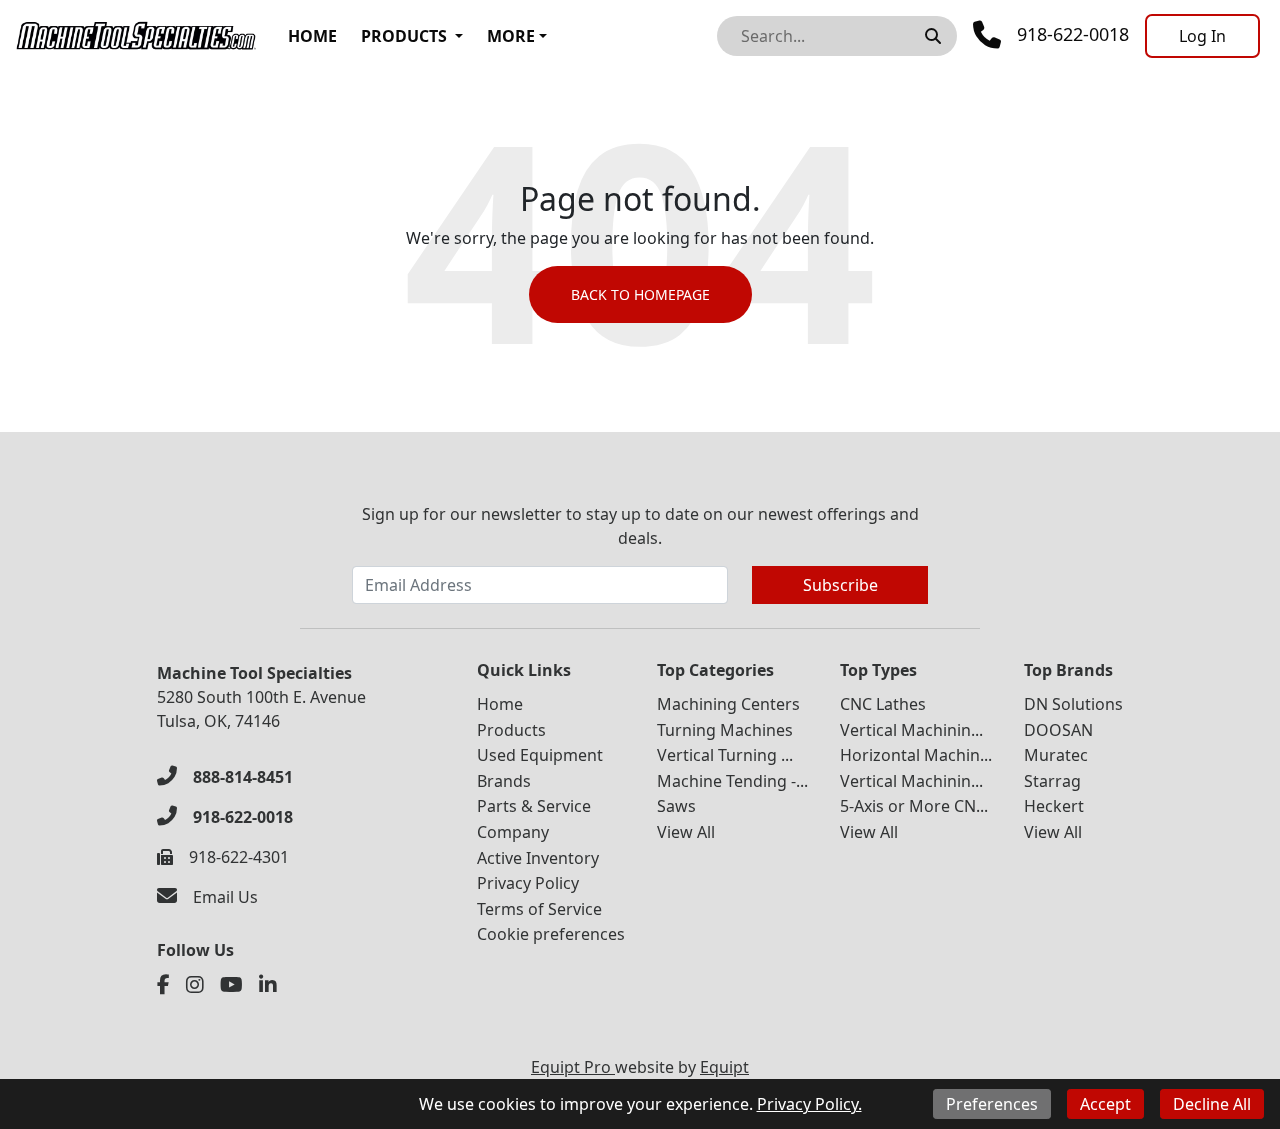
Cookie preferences (551, 934)
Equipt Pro (573, 1067)
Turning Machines (725, 730)
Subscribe (840, 585)
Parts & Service (534, 806)
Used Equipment (540, 755)
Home (312, 36)
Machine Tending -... (732, 781)
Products (404, 36)
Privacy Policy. (809, 1104)
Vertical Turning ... (725, 755)
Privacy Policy (528, 883)
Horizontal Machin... (916, 755)
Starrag (1052, 781)
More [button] (511, 36)
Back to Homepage (640, 294)
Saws (676, 806)
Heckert (1054, 806)
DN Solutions (1073, 704)
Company (513, 832)
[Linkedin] (268, 985)
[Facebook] (163, 985)
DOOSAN (1058, 730)
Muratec (1056, 755)
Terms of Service (539, 909)
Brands (504, 781)
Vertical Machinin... (911, 730)
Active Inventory (538, 858)
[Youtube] (231, 985)
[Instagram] (195, 985)
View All (686, 832)
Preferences (992, 1104)
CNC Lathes (883, 704)
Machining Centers (728, 704)
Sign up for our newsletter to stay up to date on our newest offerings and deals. (640, 526)
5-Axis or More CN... (914, 806)
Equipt (724, 1067)
